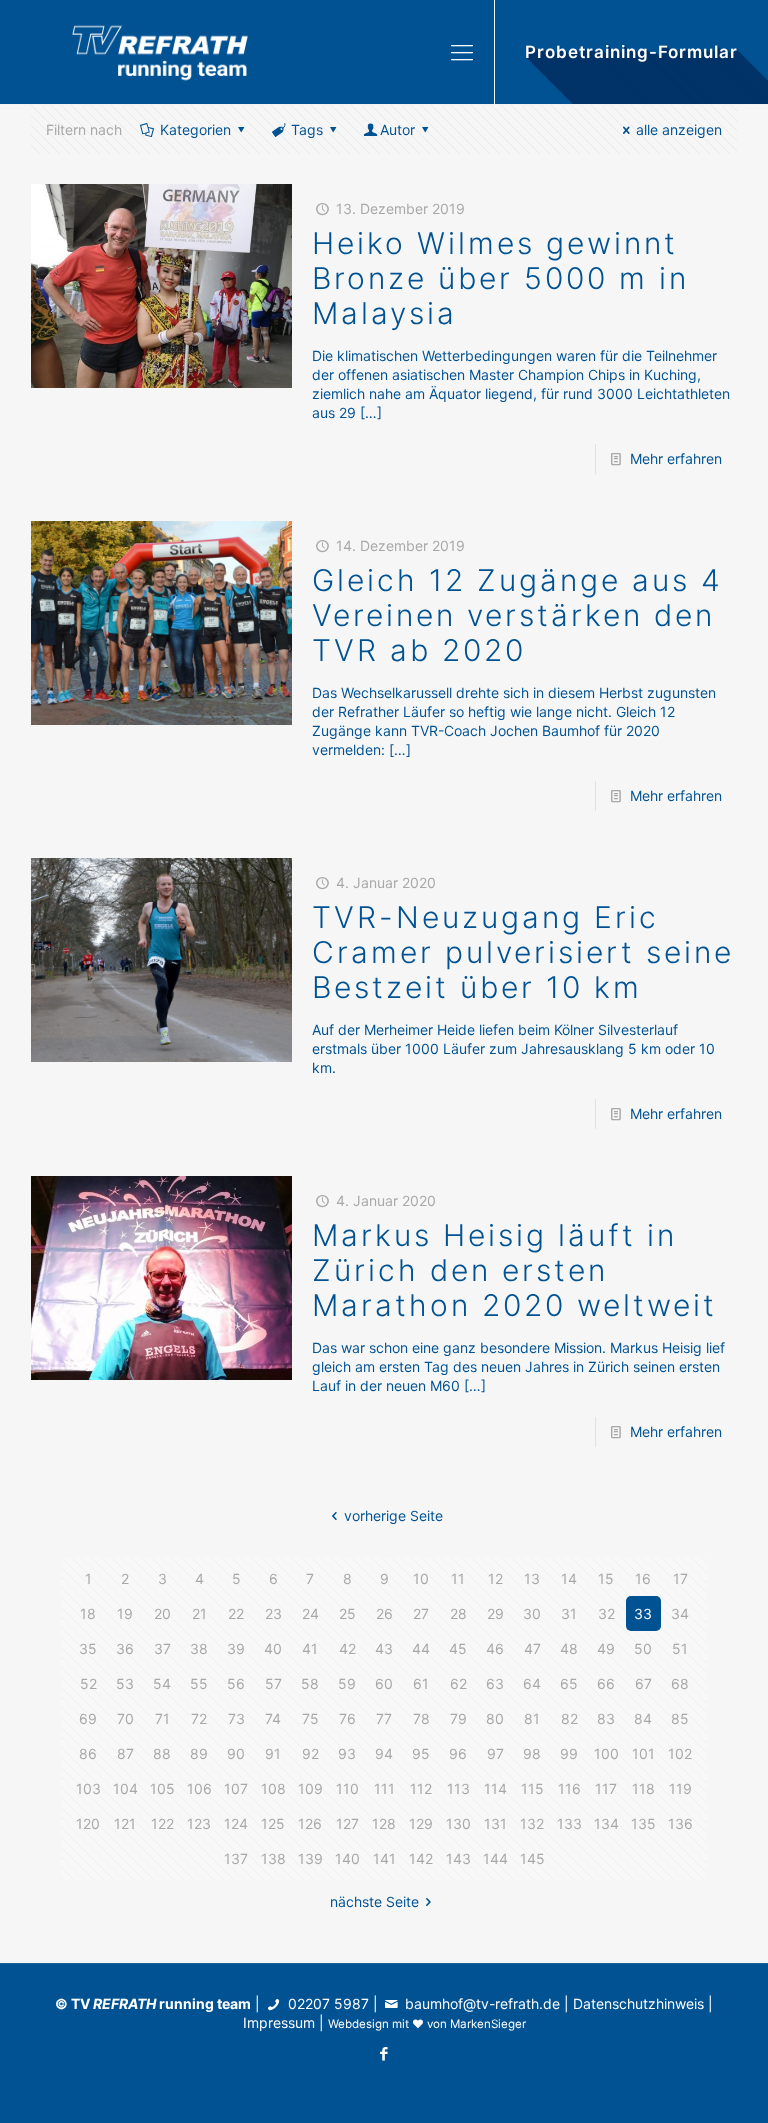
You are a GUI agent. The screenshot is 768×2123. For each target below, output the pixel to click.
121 (125, 1823)
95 (421, 1753)
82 (569, 1718)
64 (532, 1683)
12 (495, 1578)
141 (384, 1858)
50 (643, 1648)
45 (458, 1648)
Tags (307, 129)
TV (113, 2003)
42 (347, 1648)
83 (606, 1718)
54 (162, 1683)
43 (384, 1648)
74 (273, 1718)
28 (458, 1613)
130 (458, 1823)
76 (347, 1718)
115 (532, 1788)
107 (236, 1788)
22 (236, 1613)
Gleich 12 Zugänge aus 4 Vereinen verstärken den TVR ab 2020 (517, 615)
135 (643, 1823)
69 (88, 1718)
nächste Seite (374, 1901)
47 (532, 1648)
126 (310, 1823)
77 (384, 1718)
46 (495, 1648)
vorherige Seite (393, 1515)
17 (680, 1578)
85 (680, 1718)
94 (384, 1753)
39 (236, 1648)
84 (643, 1718)
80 (495, 1718)
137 (236, 1858)
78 (421, 1718)
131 (495, 1823)
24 (310, 1613)
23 (273, 1613)
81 (532, 1718)
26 (384, 1613)
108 (273, 1788)
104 (125, 1788)
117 (606, 1788)
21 (199, 1613)
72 (199, 1718)
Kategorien (195, 129)
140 (347, 1858)
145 (532, 1858)
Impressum (279, 2022)
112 (421, 1788)
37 (162, 1648)
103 (88, 1788)
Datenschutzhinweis (638, 2003)
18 (88, 1613)
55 (199, 1683)
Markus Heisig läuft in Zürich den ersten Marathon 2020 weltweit (514, 1270)
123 (199, 1823)
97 (495, 1753)
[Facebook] (384, 2053)
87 (125, 1753)
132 (532, 1823)
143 (458, 1858)
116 (569, 1788)
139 (310, 1858)
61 (421, 1683)
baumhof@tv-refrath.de (482, 2003)
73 (236, 1718)
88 (162, 1753)
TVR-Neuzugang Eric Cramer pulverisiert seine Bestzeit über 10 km (523, 952)
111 (384, 1788)
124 (236, 1823)
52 (88, 1683)
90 (236, 1753)
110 (347, 1788)
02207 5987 (328, 2003)
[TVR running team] (160, 52)
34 (680, 1613)
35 (88, 1648)
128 (384, 1823)
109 (310, 1788)
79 (458, 1718)
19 (125, 1613)
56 (236, 1683)
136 (680, 1823)
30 (532, 1613)
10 (421, 1578)
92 (310, 1753)
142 (421, 1858)
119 (680, 1788)
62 (458, 1683)
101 (643, 1753)
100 (606, 1753)
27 (421, 1613)
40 (273, 1648)
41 (310, 1648)
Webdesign (358, 2024)
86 (88, 1753)
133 (569, 1823)
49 (606, 1648)
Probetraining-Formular (631, 52)
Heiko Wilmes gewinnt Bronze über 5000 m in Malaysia (500, 278)
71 (162, 1718)
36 (125, 1648)
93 (347, 1753)
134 (606, 1823)
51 (680, 1648)
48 (569, 1648)
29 (495, 1613)
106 (199, 1788)
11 (458, 1578)
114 (495, 1788)
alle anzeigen (679, 129)
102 (680, 1753)
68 (680, 1683)
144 (495, 1858)
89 (199, 1753)
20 (162, 1613)
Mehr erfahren (676, 458)
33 (643, 1613)
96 (458, 1753)
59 (347, 1683)
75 (310, 1718)
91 (273, 1753)
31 (569, 1613)
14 (569, 1578)
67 (643, 1683)
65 (569, 1683)
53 (125, 1683)
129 (421, 1823)
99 (569, 1753)
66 (606, 1683)
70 (125, 1718)
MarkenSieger (488, 2024)
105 (162, 1788)
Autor (397, 129)
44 (421, 1648)
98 (532, 1753)
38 (199, 1648)
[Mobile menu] (462, 52)
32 (606, 1613)
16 (643, 1578)
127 (347, 1823)
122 (162, 1823)
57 (273, 1683)
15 (606, 1578)
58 (310, 1683)
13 (532, 1578)
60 (384, 1683)
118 (643, 1788)
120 (88, 1823)
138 (273, 1858)
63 (495, 1683)
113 (458, 1788)
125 (273, 1823)
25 (347, 1613)
